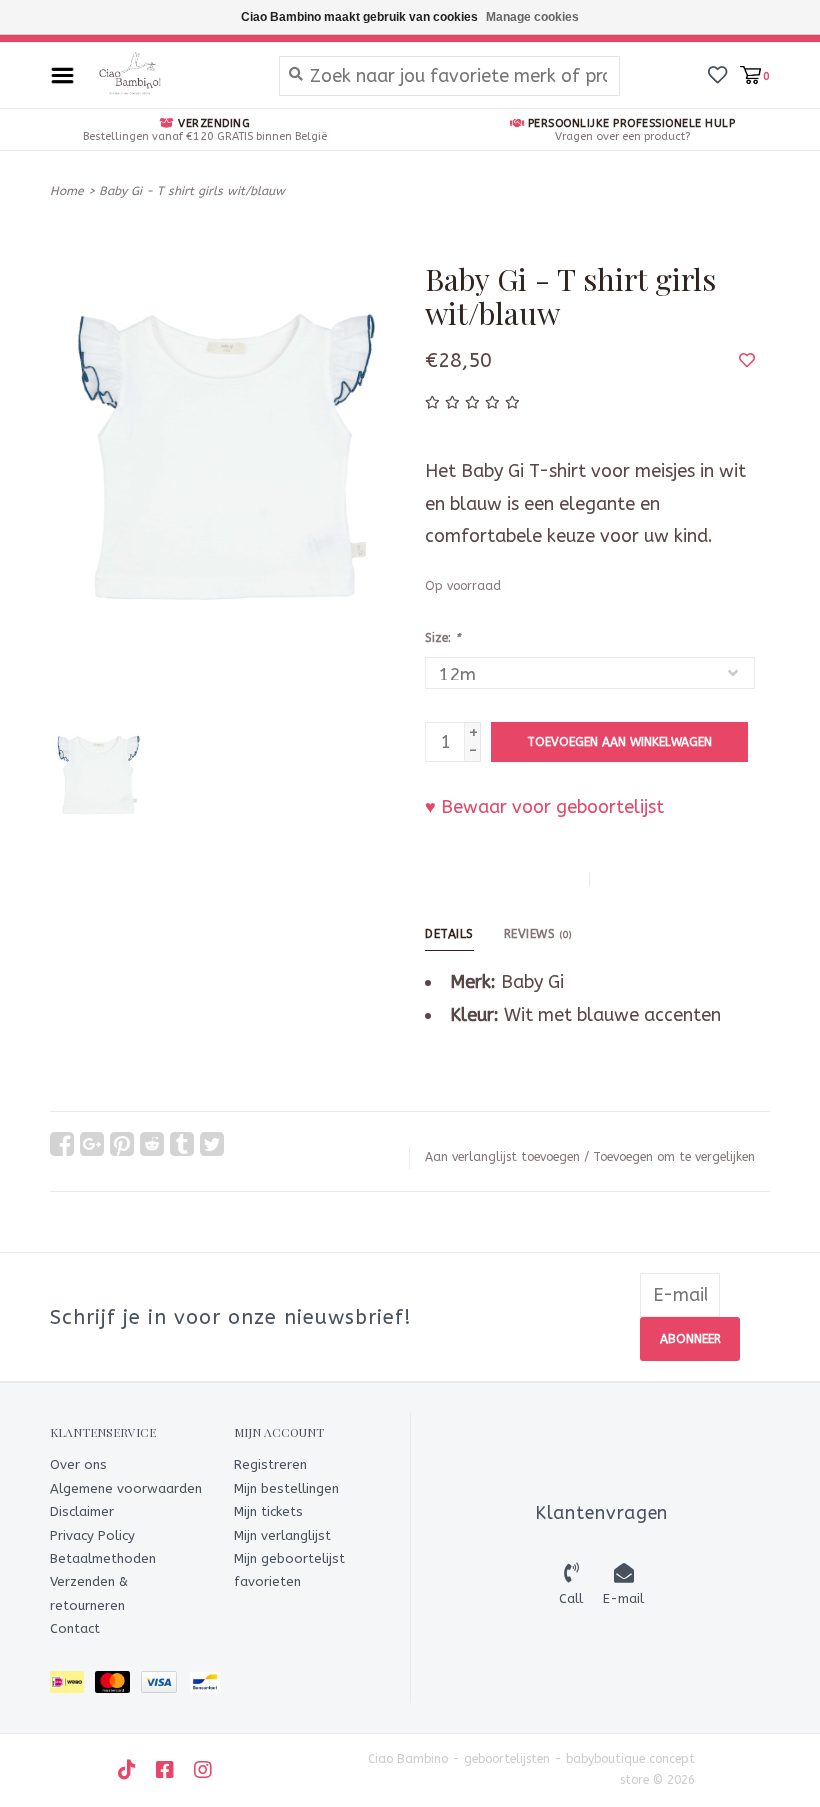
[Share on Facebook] (62, 1144)
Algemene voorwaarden (126, 1488)
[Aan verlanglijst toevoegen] (747, 360)
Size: (442, 638)
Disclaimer (82, 1511)
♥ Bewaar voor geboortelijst (544, 807)
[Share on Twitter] (212, 1144)
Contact (75, 1628)
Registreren (270, 1464)
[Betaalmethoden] (72, 1685)
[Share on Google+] (92, 1144)
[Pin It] (122, 1144)
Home (67, 191)
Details (449, 934)
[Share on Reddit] (152, 1144)
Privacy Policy (92, 1535)
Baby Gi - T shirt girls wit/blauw (192, 191)
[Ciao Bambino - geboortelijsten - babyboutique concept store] (171, 75)
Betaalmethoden (103, 1558)
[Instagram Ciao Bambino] (203, 1770)
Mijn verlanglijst (282, 1535)
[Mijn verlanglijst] (717, 74)
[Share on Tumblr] (182, 1144)
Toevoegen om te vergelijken (674, 1157)
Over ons (78, 1464)
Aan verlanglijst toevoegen (502, 1157)
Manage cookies (532, 17)
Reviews (538, 934)
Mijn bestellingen (286, 1488)
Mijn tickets (268, 1511)
